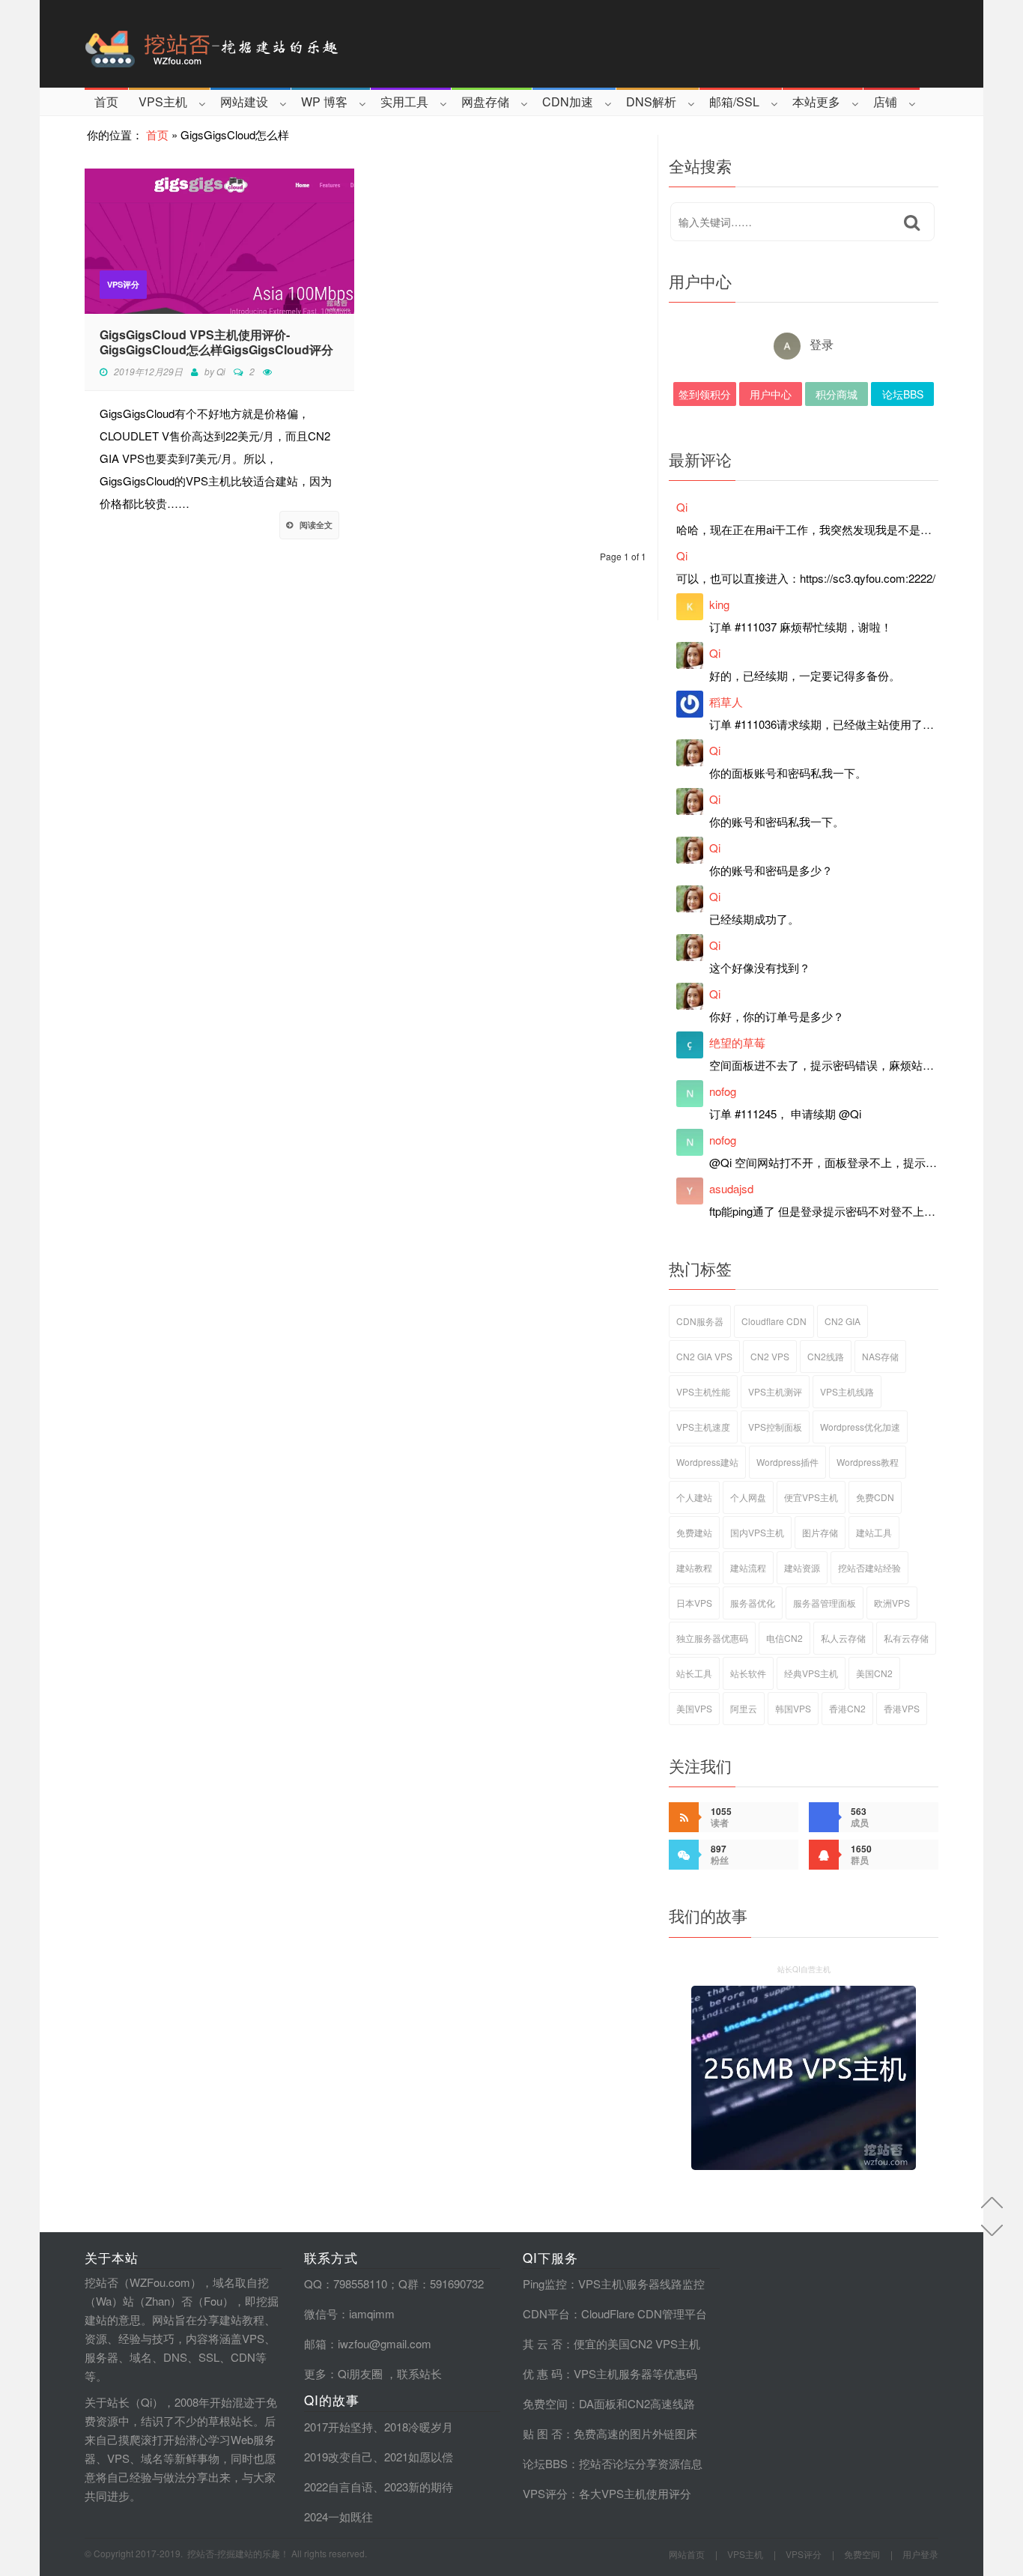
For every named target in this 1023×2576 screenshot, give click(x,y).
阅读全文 (316, 525)
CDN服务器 (700, 1321)
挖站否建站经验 (869, 1567)
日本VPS (694, 1603)
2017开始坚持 (339, 2427)
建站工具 (874, 1532)
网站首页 (687, 2554)
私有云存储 (906, 1638)
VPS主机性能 (703, 1391)
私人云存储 (843, 1638)
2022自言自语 (339, 2486)
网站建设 (244, 101)
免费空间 (545, 2403)
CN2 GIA (843, 1321)
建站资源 (802, 1567)
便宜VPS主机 (811, 1497)
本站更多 (816, 101)
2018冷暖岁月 (419, 2427)
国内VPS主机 (757, 1532)
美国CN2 (874, 1673)
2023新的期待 (419, 2486)
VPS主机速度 (703, 1427)
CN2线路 (826, 1356)
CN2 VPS (770, 1356)
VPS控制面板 (775, 1427)
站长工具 (694, 1673)
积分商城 (837, 394)
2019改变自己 (339, 2457)
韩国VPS (793, 1708)
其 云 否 (543, 2343)
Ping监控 (545, 2283)
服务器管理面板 (825, 1603)
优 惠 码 (543, 2373)
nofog (723, 1091)
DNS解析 (651, 101)
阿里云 (744, 1708)
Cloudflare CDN (774, 1321)
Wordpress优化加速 (860, 1427)
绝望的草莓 (737, 1042)
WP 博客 (324, 101)
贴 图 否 (543, 2433)
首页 (106, 101)
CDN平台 (546, 2313)
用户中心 (771, 394)
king (719, 604)
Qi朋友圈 (360, 2373)
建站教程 (694, 1567)
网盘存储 (485, 101)
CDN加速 (568, 101)
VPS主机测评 (775, 1391)
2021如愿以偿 (419, 2457)
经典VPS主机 (811, 1673)
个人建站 (694, 1497)
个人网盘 (748, 1497)
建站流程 (748, 1567)
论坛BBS (903, 394)
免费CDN (875, 1497)
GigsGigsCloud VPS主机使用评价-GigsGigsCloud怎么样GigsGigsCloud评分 (216, 342)
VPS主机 (163, 101)
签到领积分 (705, 394)
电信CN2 (784, 1638)
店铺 (885, 101)
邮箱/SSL (734, 101)
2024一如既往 (339, 2516)
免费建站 (694, 1532)
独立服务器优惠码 (712, 1638)
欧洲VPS (892, 1603)
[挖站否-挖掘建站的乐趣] (275, 44)
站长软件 (748, 1673)
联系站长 (419, 2373)
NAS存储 (880, 1356)
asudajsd (731, 1188)
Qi (221, 371)
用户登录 (920, 2554)
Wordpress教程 (868, 1462)
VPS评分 (123, 284)
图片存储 (820, 1532)
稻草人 (726, 701)
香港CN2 (847, 1708)
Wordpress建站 (707, 1462)
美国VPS (694, 1708)
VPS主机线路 (847, 1391)
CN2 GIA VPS (704, 1356)
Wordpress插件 (787, 1462)
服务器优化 (753, 1603)
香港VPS (902, 1708)
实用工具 (404, 101)
